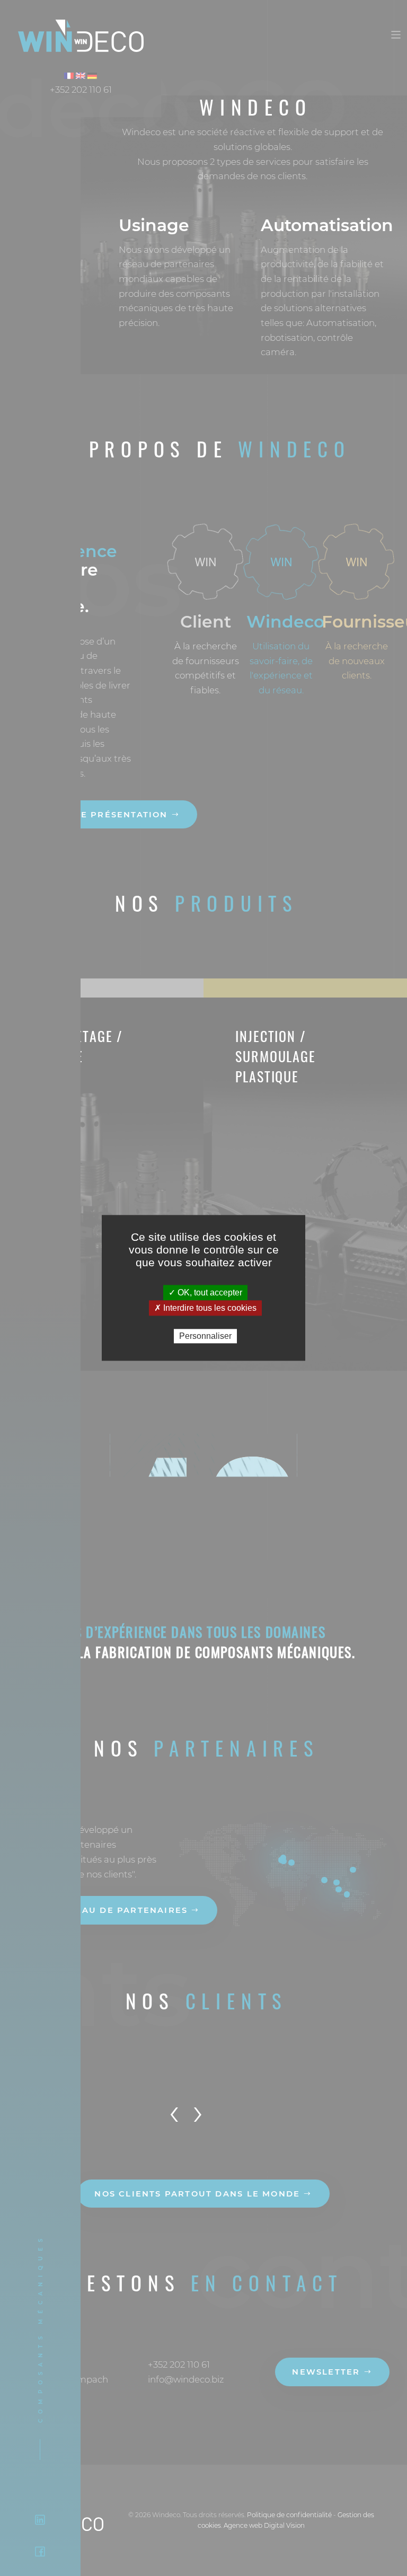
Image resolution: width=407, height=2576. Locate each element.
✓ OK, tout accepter (205, 1293)
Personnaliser (205, 1336)
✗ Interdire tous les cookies (205, 1308)
